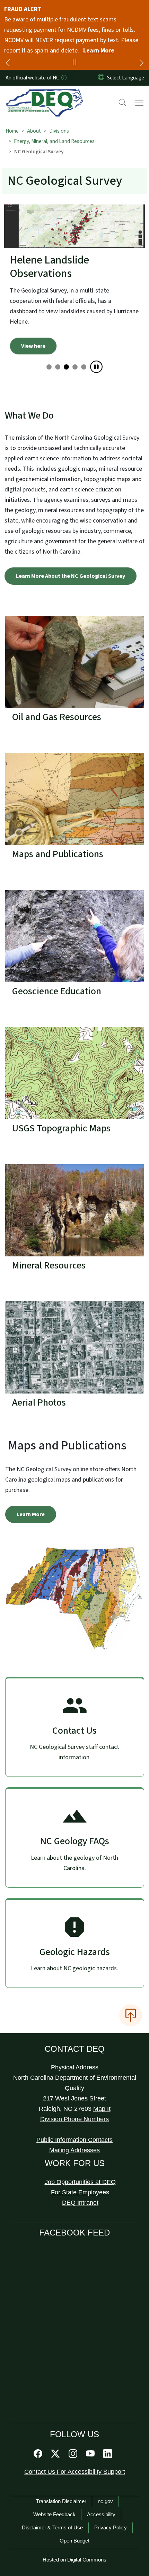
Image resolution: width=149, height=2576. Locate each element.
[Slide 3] (75, 333)
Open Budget (74, 2507)
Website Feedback (54, 2481)
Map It (102, 2075)
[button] (118, 103)
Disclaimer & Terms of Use (52, 2494)
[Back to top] (131, 1981)
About (34, 131)
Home (12, 131)
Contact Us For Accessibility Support (75, 2438)
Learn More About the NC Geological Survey (71, 542)
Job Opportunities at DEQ (80, 2148)
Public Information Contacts (74, 2106)
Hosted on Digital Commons (74, 2526)
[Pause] (96, 333)
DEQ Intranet (80, 2169)
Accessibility (101, 2481)
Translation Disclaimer (61, 2467)
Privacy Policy (111, 2494)
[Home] (45, 94)
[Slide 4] (84, 333)
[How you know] (63, 78)
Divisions (59, 131)
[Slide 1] (58, 333)
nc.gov (105, 2467)
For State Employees (80, 2158)
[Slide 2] (66, 333)
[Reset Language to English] (101, 78)
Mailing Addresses (74, 2116)
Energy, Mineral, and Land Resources (54, 141)
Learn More (99, 51)
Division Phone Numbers (74, 2085)
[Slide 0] (49, 333)
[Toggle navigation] (139, 103)
